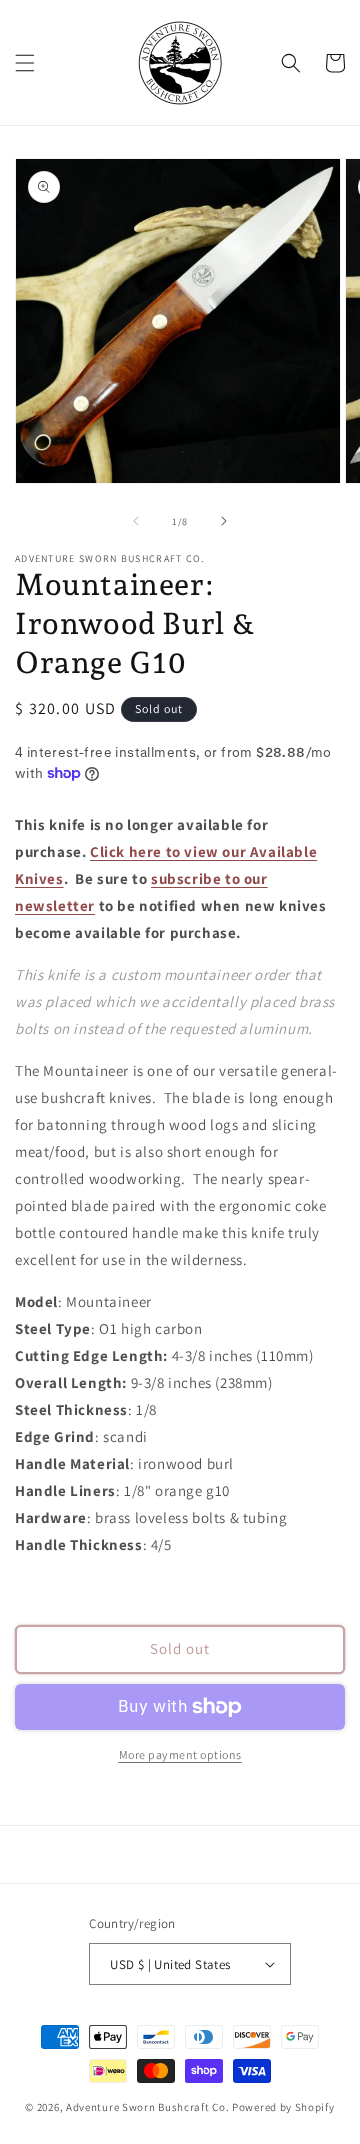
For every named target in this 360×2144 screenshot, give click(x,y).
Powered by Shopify (283, 2107)
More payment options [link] (180, 1754)
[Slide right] (224, 521)
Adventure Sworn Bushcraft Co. (147, 2107)
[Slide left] (136, 521)
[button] (25, 63)
